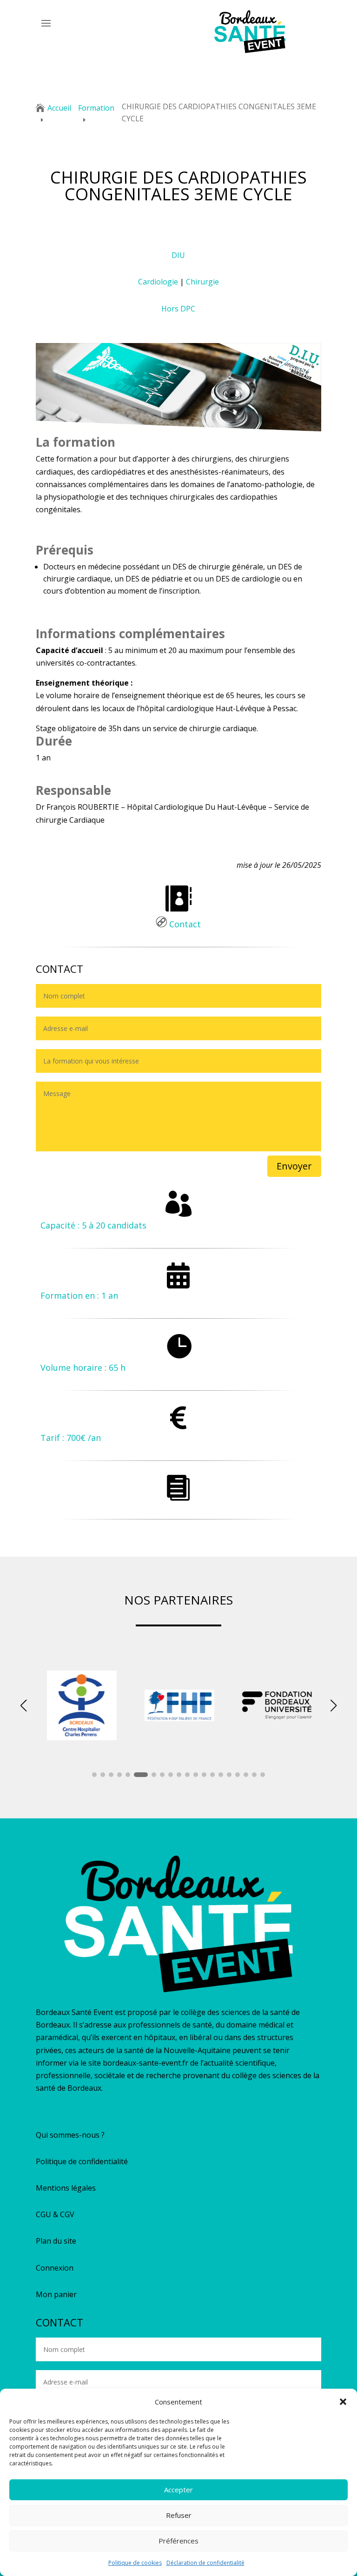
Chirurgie (202, 282)
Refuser (179, 2515)
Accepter (178, 2490)
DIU (178, 255)
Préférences (178, 2541)
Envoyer (294, 1166)
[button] (343, 2402)
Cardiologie (158, 282)
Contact (184, 924)
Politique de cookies (135, 2563)
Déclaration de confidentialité (205, 2563)
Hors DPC (178, 309)
